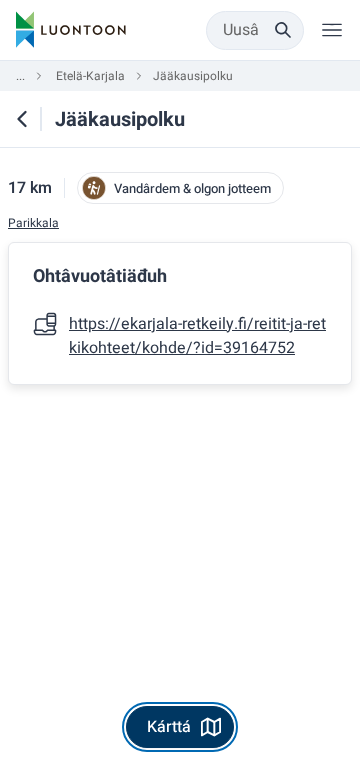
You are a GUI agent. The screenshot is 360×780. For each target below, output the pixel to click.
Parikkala (33, 223)
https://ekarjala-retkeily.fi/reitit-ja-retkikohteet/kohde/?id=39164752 (197, 336)
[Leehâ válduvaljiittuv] (332, 30)
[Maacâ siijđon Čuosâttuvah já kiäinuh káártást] (22, 119)
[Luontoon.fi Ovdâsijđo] (71, 30)
